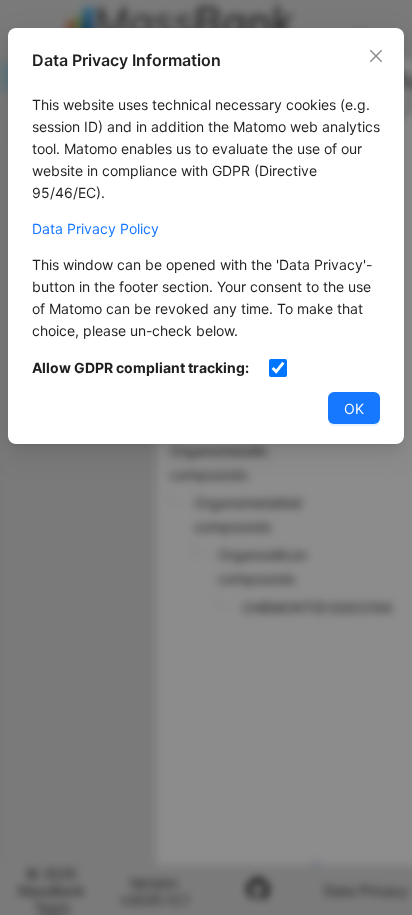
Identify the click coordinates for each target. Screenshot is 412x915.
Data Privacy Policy (95, 228)
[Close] (376, 56)
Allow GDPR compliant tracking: (140, 367)
